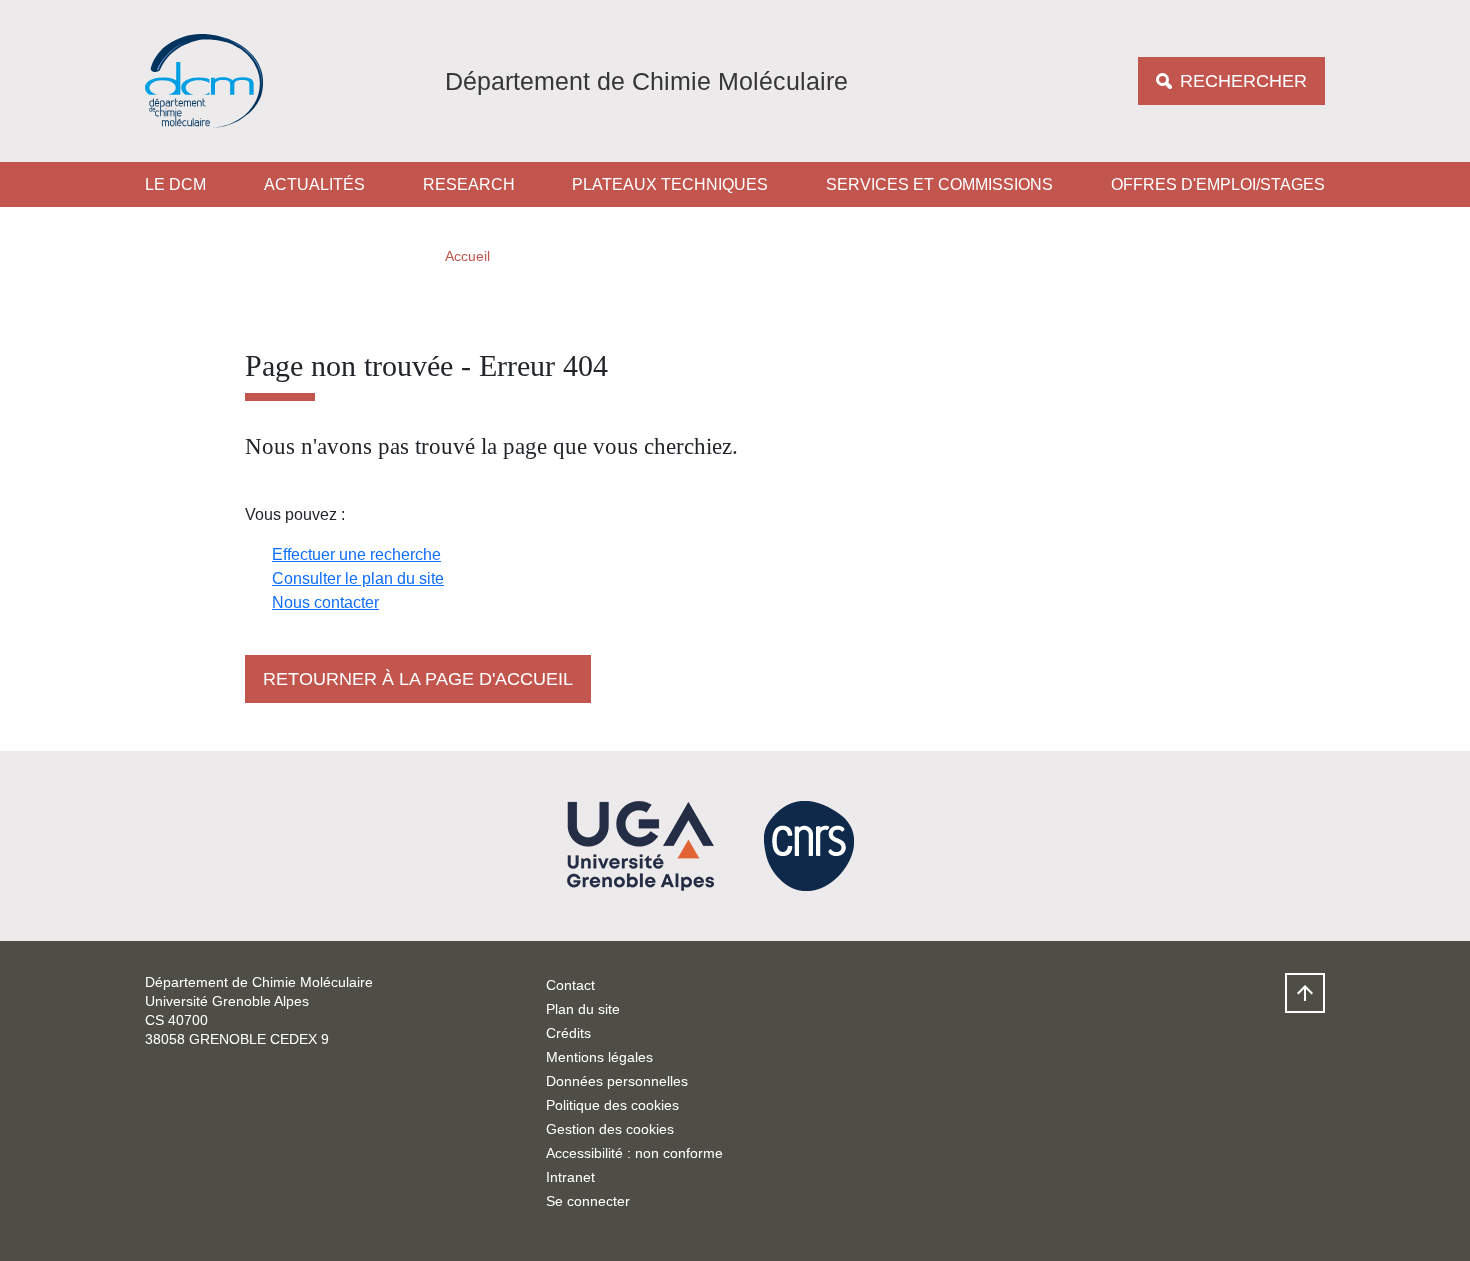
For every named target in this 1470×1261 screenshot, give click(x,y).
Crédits (568, 1033)
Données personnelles (617, 1081)
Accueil (467, 256)
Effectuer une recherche (356, 554)
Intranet (570, 1177)
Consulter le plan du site (358, 578)
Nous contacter (325, 602)
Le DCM (175, 184)
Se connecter (588, 1201)
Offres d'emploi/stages (1218, 184)
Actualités (314, 184)
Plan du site (583, 1009)
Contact (570, 985)
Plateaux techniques (670, 184)
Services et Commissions (939, 184)
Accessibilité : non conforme (634, 1153)
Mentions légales (599, 1057)
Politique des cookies (612, 1105)
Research (469, 184)
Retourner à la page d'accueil (418, 679)
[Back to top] (1305, 993)
